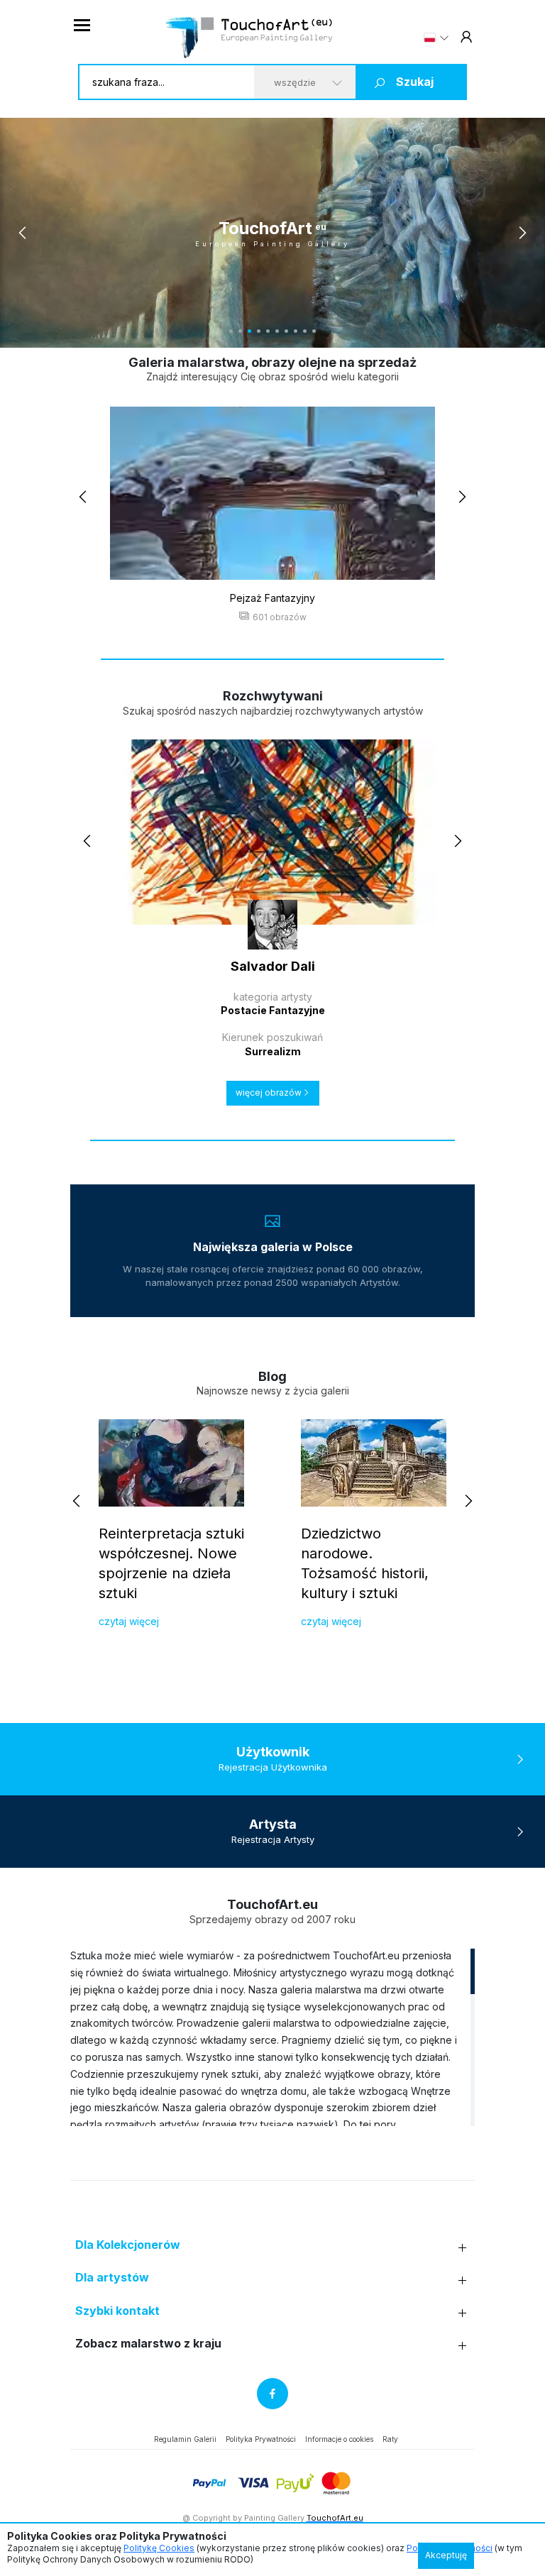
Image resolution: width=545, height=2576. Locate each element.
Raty (390, 2439)
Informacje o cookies (339, 2439)
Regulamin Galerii (185, 2439)
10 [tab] (314, 331)
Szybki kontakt (117, 2311)
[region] (272, 2037)
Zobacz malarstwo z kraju (148, 2344)
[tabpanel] (272, 233)
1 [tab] (231, 331)
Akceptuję (446, 2555)
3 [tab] (249, 331)
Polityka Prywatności (261, 2439)
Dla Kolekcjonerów (128, 2245)
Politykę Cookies (159, 2548)
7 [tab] (286, 331)
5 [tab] (268, 331)
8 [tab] (296, 331)
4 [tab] (259, 331)
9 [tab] (305, 331)
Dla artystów (112, 2278)
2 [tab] (240, 331)
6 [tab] (277, 331)
